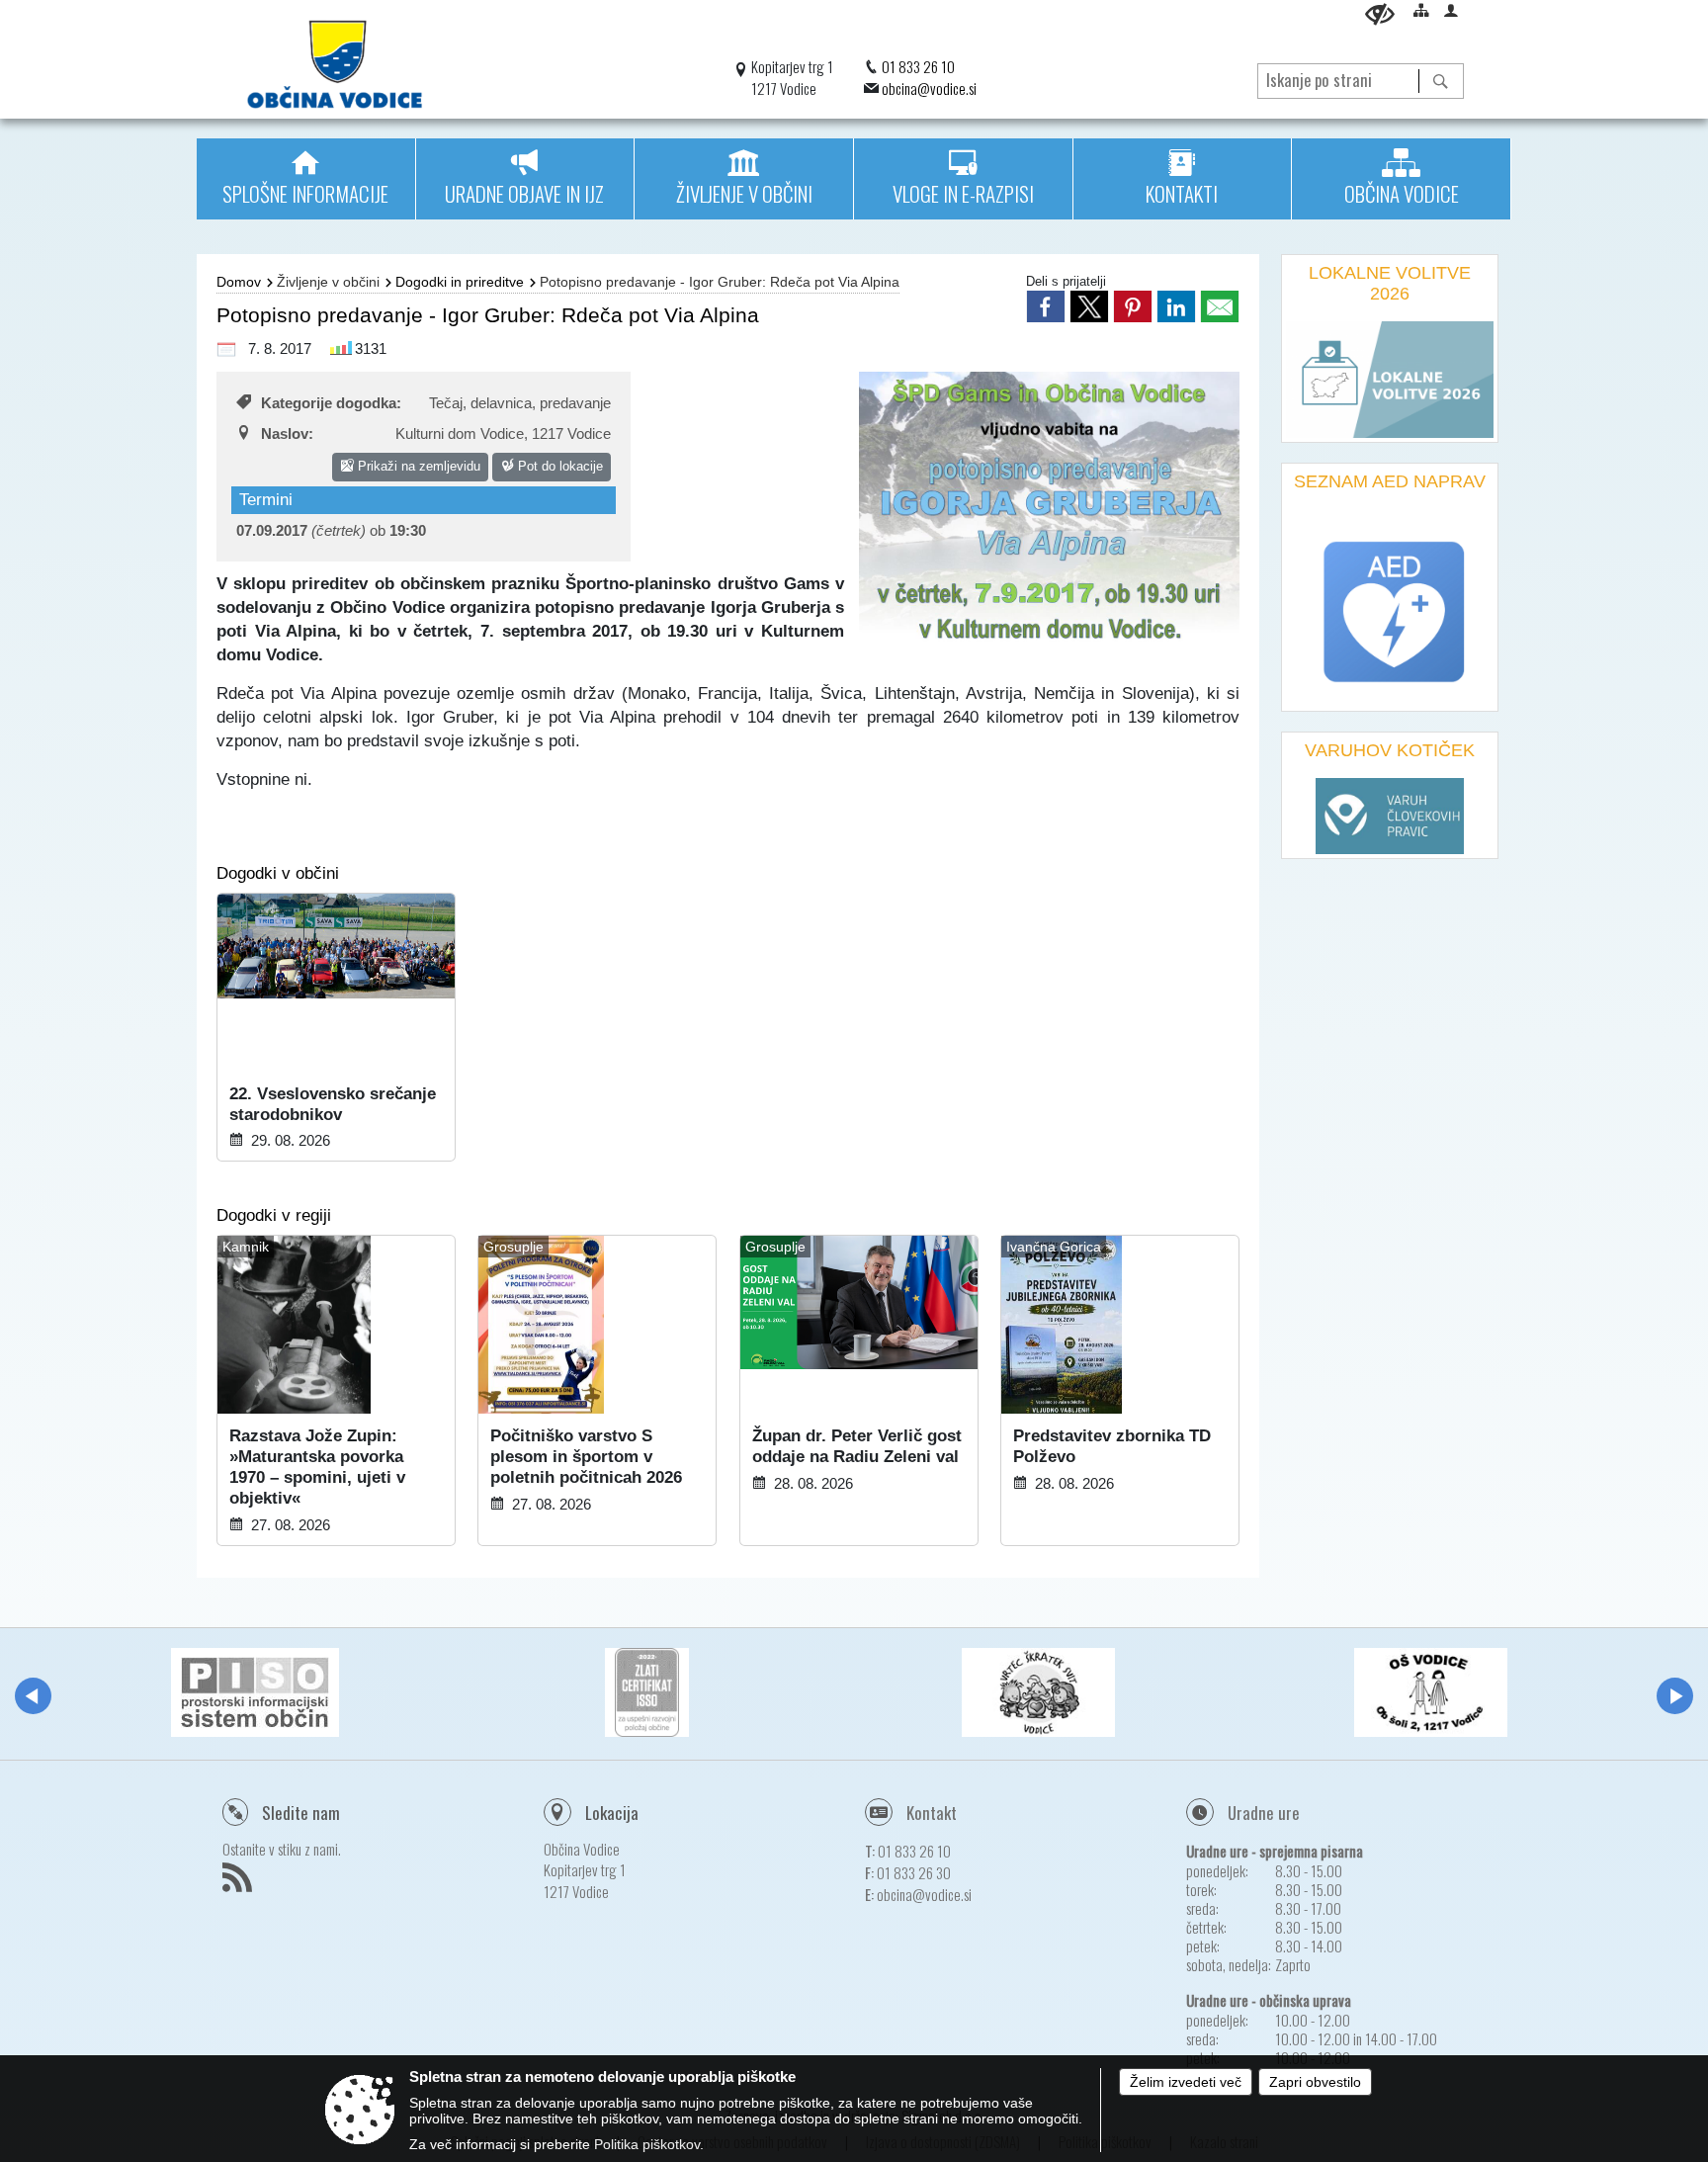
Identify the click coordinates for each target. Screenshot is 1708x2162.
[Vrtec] (1038, 1692)
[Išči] (1441, 81)
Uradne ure (1264, 1813)
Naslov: (287, 433)
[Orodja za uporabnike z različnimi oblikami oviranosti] (1380, 14)
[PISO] (255, 1692)
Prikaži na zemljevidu (417, 466)
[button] (33, 1696)
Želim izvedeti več (1186, 2082)
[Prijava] (1451, 10)
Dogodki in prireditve (460, 282)
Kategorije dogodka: (331, 403)
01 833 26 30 (914, 1872)
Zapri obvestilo (1315, 2082)
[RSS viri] (240, 1883)
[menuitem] (306, 179)
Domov (239, 282)
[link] (1046, 306)
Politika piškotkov (647, 2144)
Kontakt (932, 1813)
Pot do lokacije (558, 466)
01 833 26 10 (918, 66)
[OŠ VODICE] (1431, 1692)
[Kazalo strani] (1421, 10)
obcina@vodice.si (929, 88)
